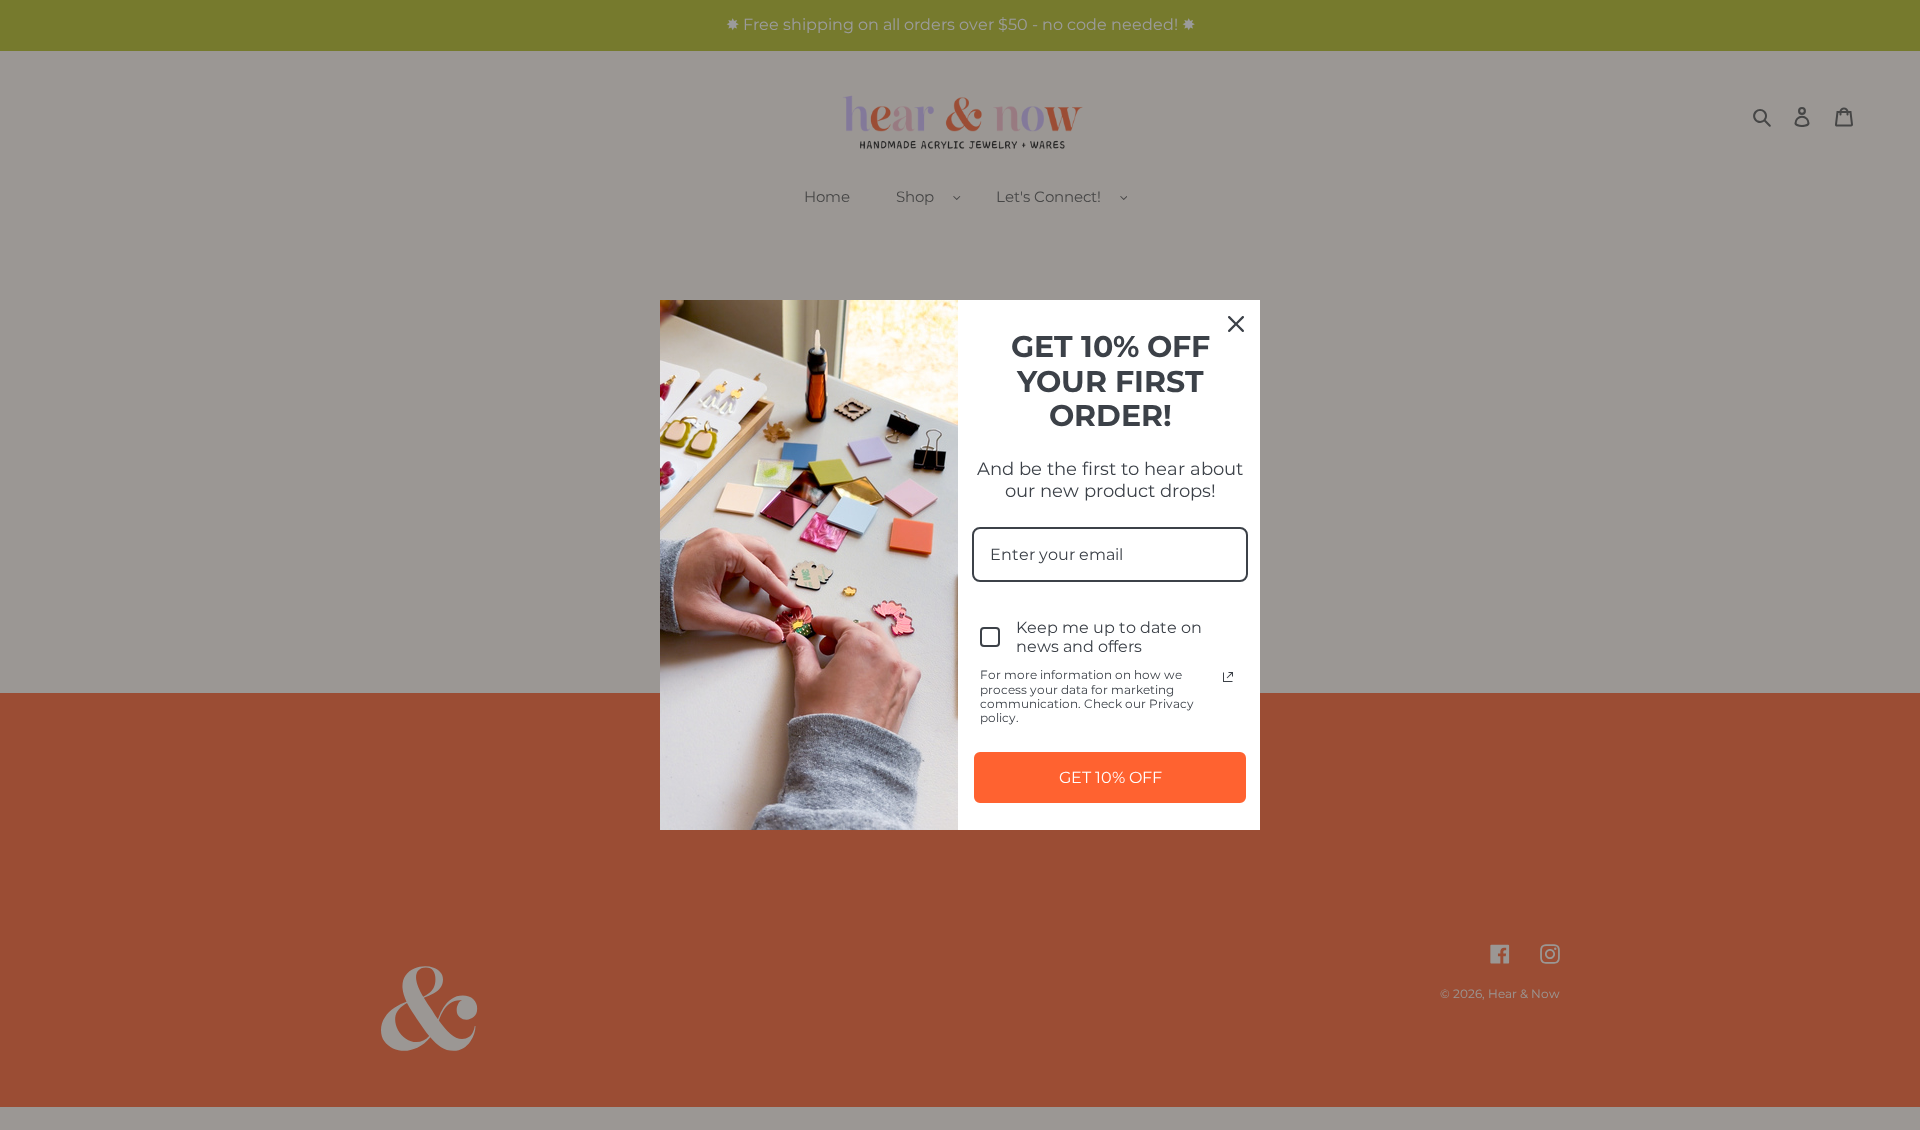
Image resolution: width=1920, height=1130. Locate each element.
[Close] (1236, 324)
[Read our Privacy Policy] (1228, 677)
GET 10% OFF (1110, 777)
